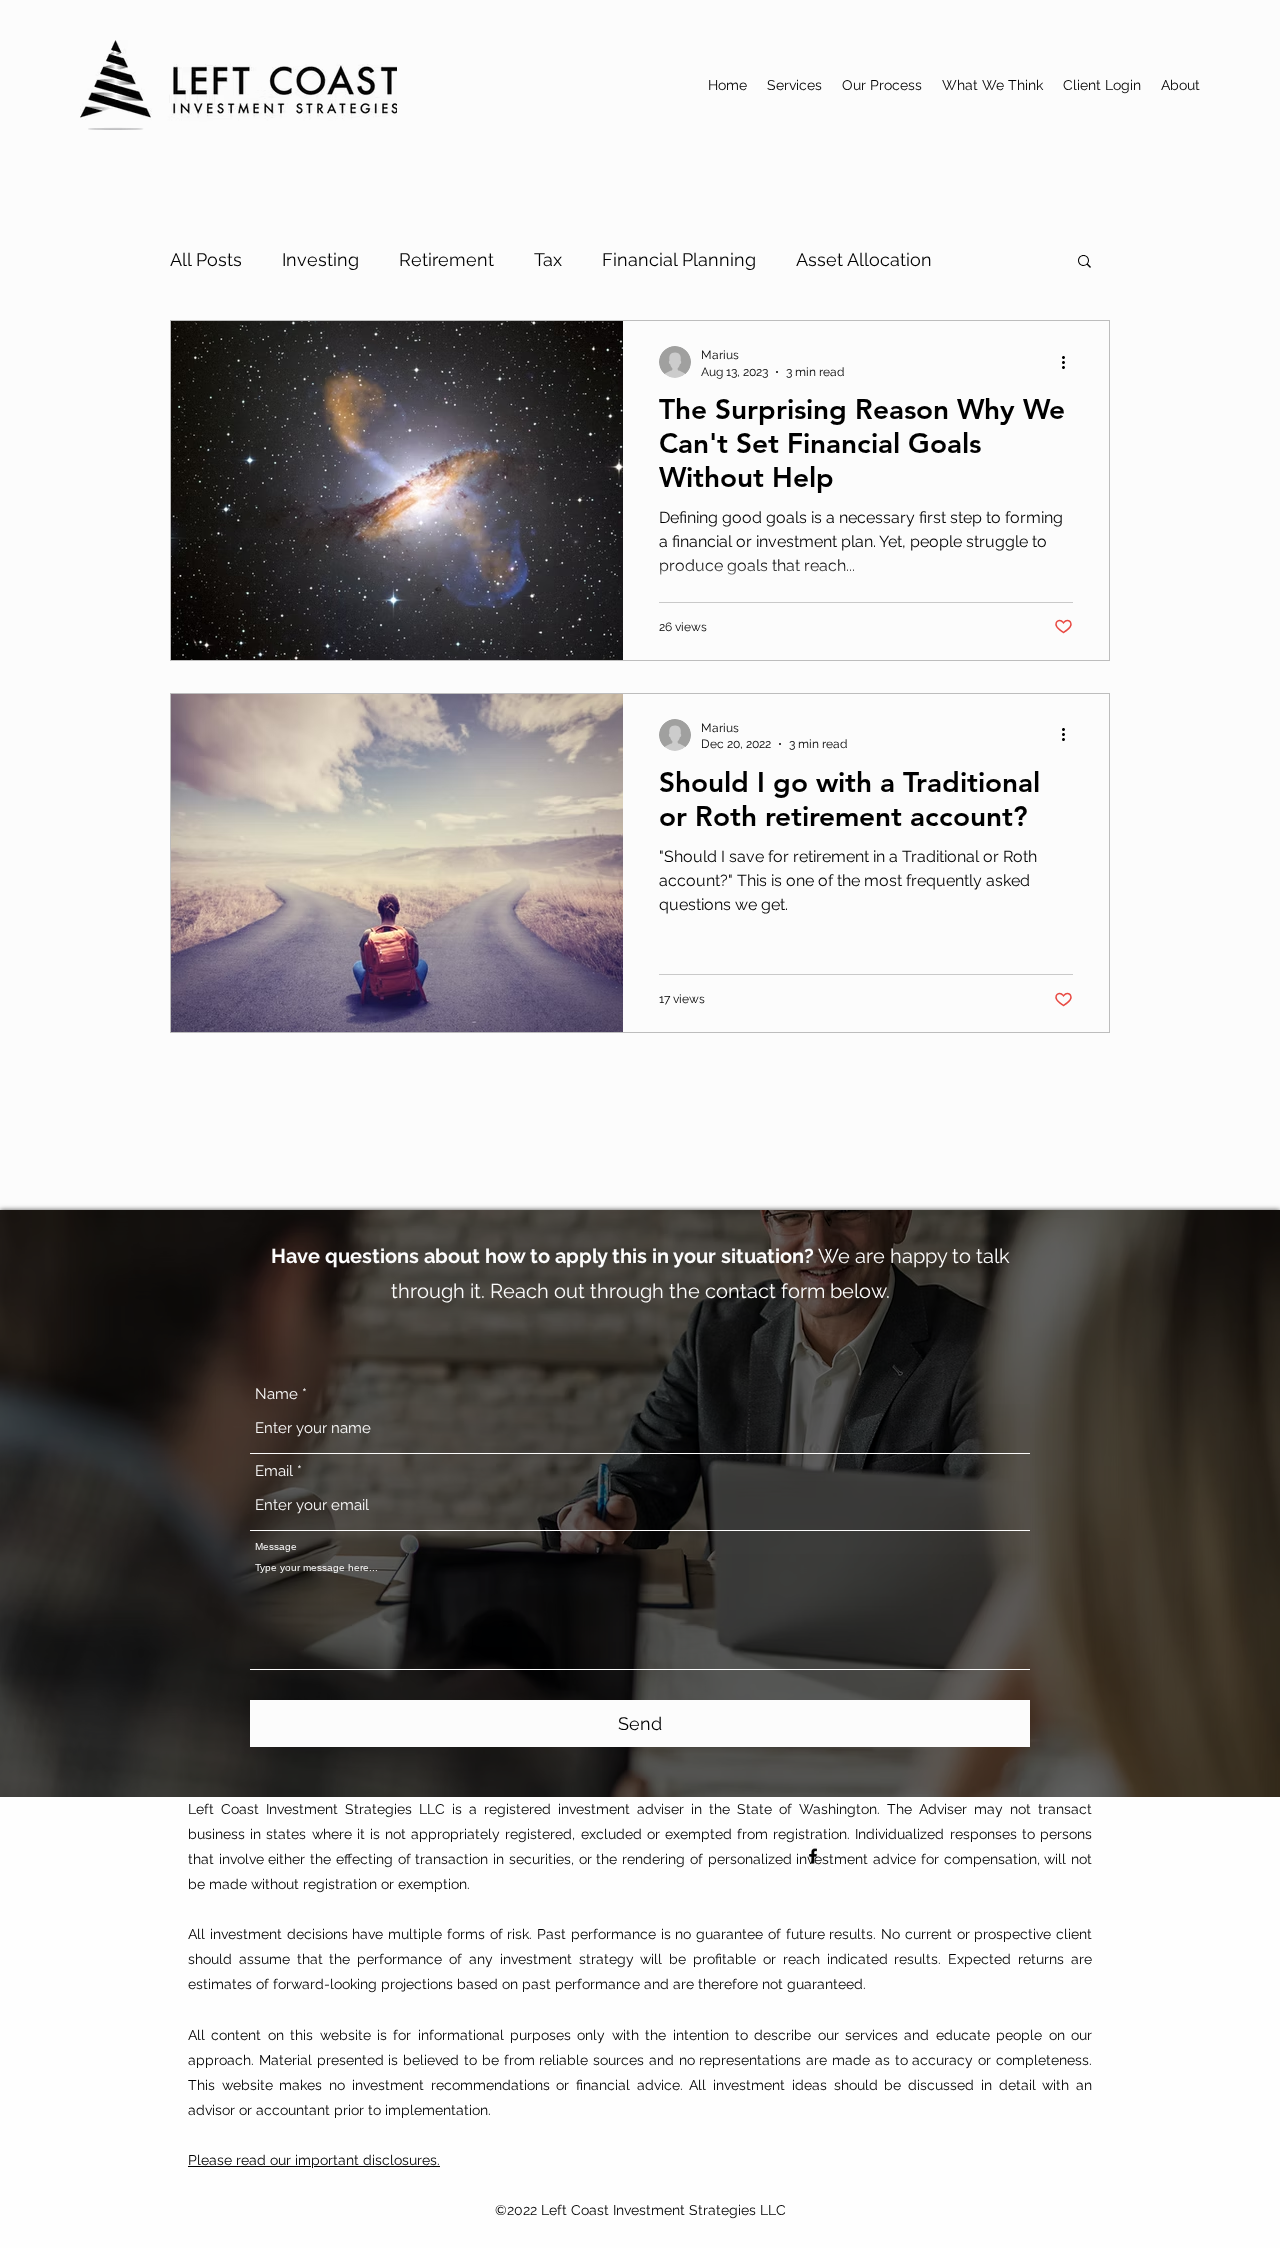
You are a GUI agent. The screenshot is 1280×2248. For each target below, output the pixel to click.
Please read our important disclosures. (314, 2160)
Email (274, 1471)
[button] (1084, 262)
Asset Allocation (864, 259)
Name (276, 1394)
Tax (548, 259)
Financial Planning (679, 259)
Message (276, 1547)
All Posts (206, 259)
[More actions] (1070, 362)
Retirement (446, 259)
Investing (320, 259)
